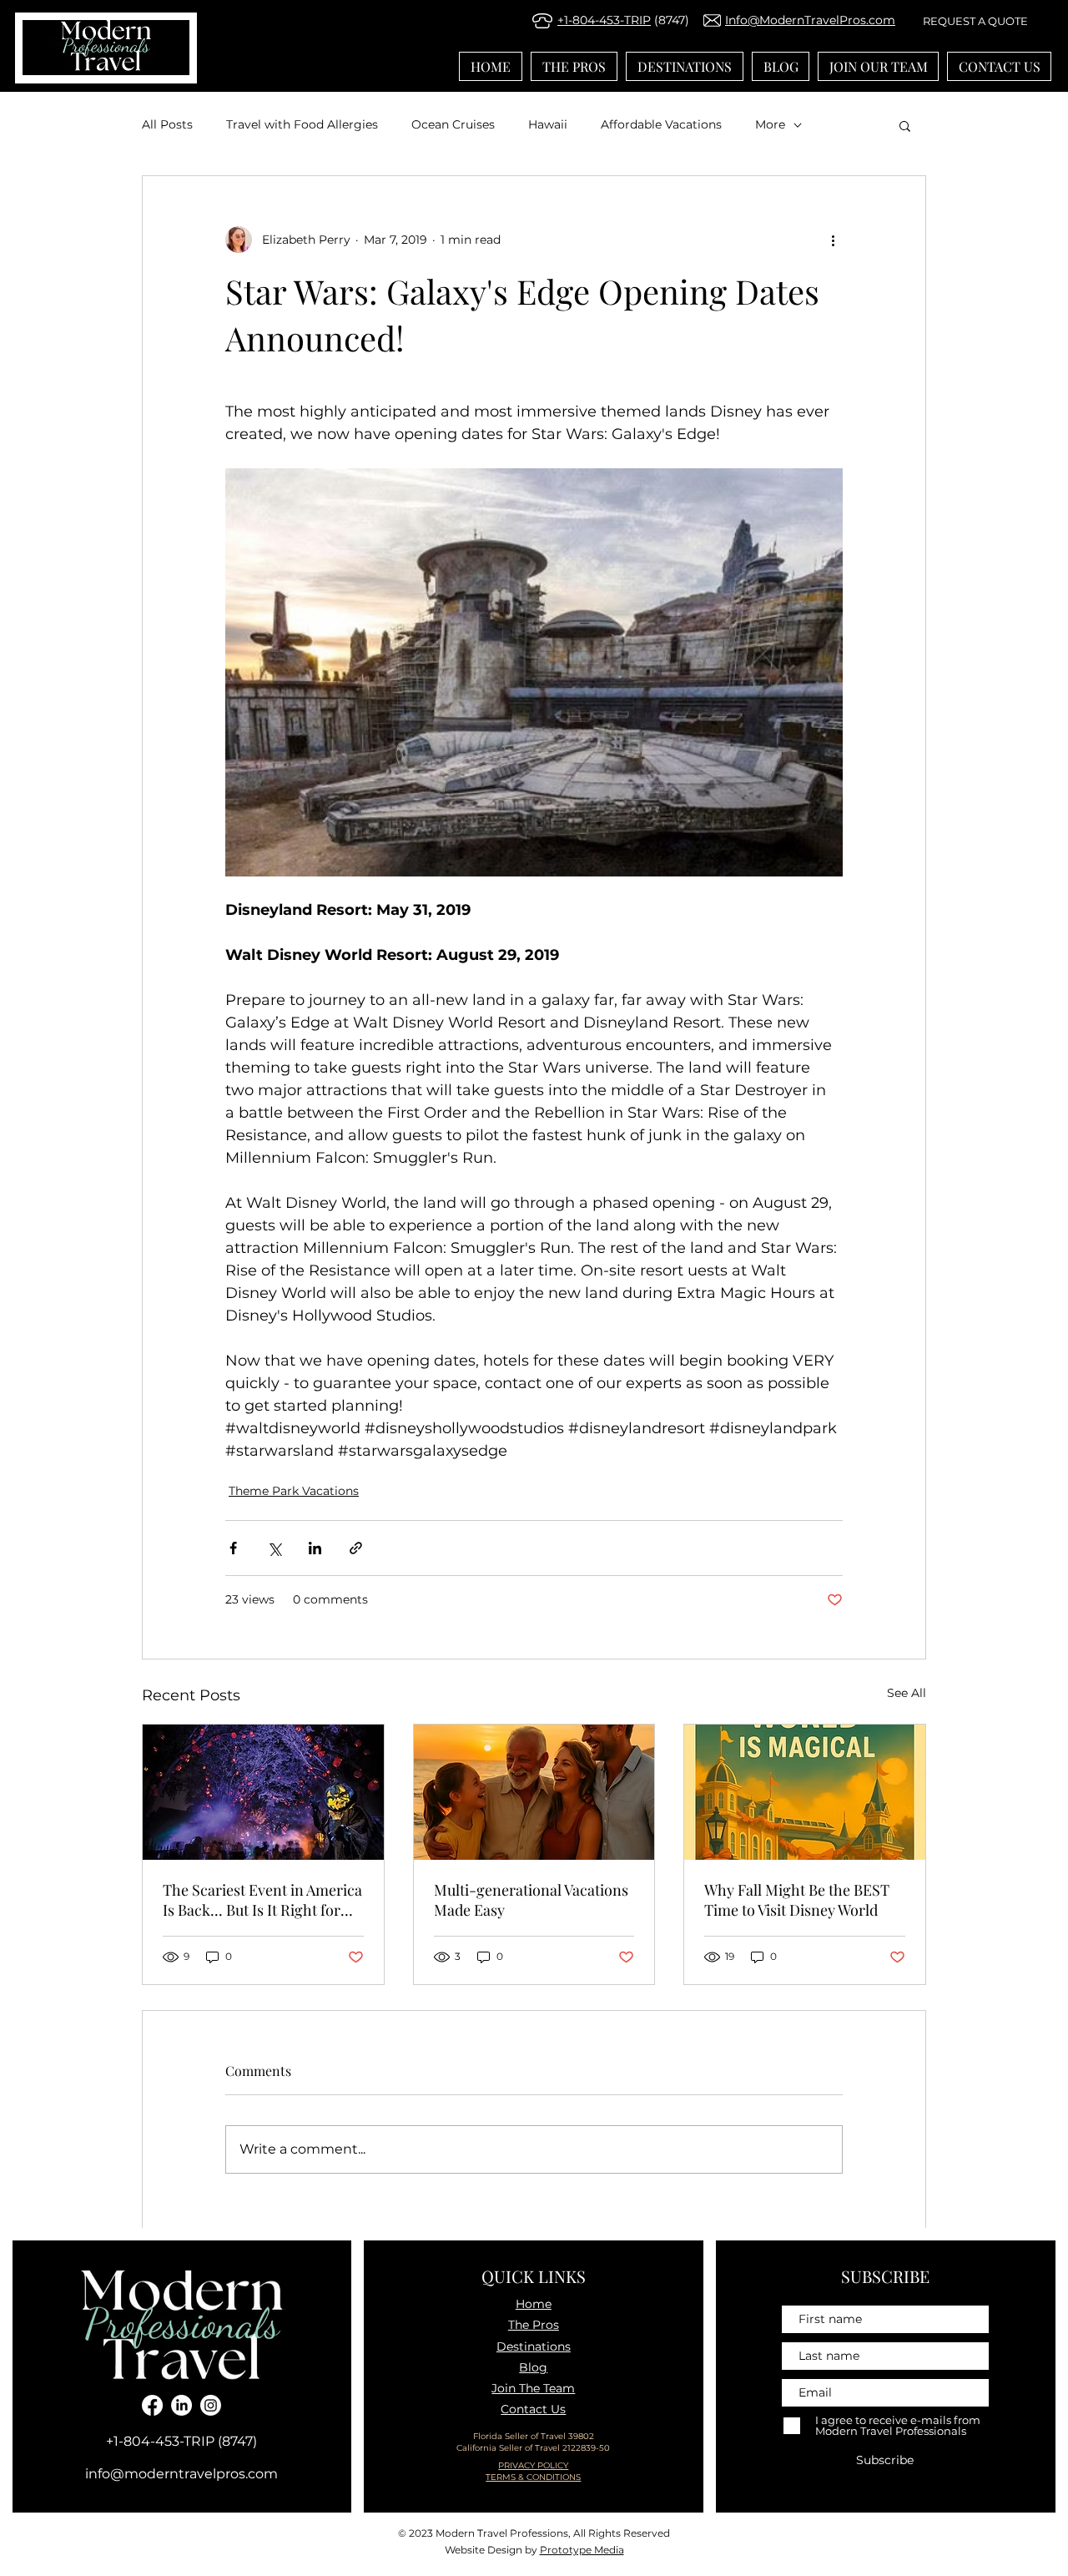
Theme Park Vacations (294, 1491)
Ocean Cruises (453, 124)
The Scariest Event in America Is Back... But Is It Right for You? (262, 1900)
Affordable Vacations (661, 124)
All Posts (167, 124)
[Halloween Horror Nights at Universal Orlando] (263, 1792)
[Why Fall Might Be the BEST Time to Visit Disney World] (805, 1792)
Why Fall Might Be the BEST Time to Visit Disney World (797, 1900)
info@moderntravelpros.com (181, 2474)
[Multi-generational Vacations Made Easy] (534, 1792)
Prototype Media (582, 2550)
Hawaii (548, 124)
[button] (905, 125)
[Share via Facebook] (233, 1548)
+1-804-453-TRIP (604, 20)
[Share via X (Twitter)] (274, 1548)
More (770, 124)
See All (907, 1693)
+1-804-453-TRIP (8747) (181, 2441)
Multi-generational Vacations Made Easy (531, 1900)
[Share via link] (356, 1548)
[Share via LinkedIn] (315, 1548)
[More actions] (833, 240)
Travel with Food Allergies (302, 124)
